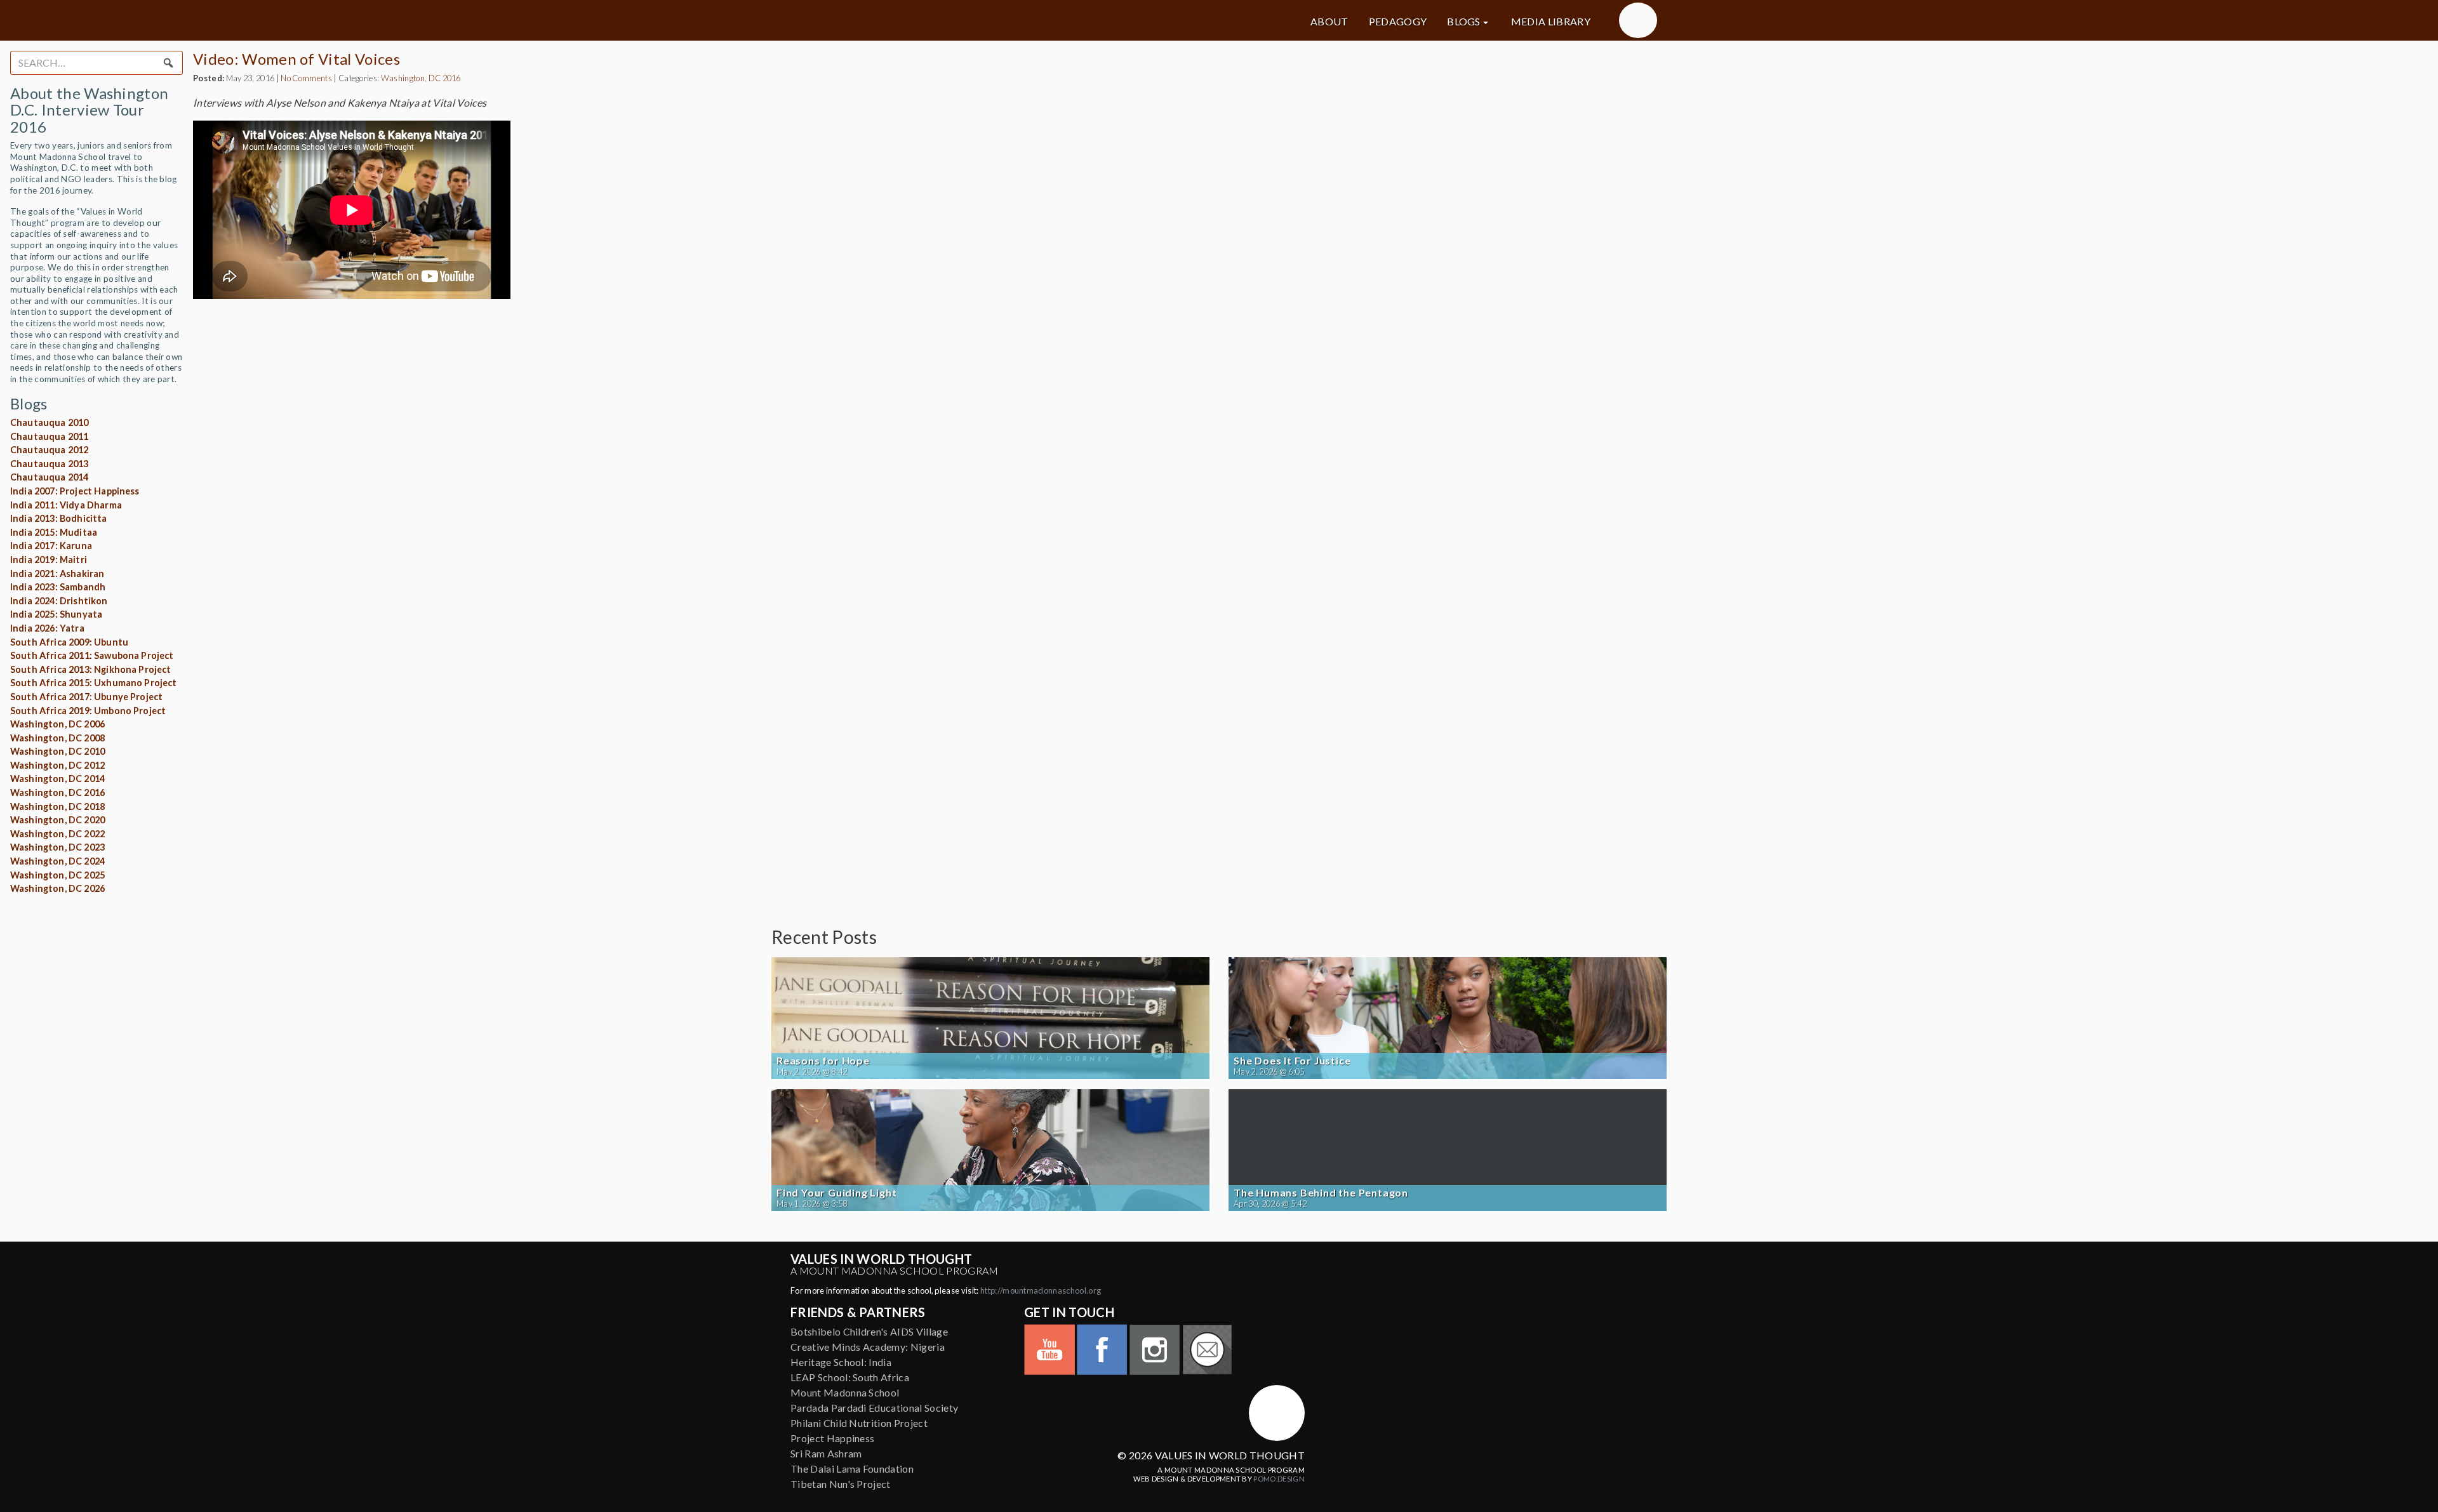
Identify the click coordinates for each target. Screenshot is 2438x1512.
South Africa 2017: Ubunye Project (86, 697)
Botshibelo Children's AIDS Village (869, 1331)
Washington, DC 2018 (57, 806)
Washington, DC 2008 (57, 738)
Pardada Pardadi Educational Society (874, 1408)
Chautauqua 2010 (49, 422)
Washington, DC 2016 (57, 792)
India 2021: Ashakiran (57, 574)
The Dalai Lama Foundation (852, 1469)
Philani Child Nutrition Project (859, 1423)
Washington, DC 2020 (57, 820)
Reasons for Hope (823, 1061)
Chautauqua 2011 (49, 436)
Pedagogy (1398, 22)
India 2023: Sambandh (58, 587)
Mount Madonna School (845, 1392)
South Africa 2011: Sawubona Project (92, 655)
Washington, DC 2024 (57, 861)
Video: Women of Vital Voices (296, 59)
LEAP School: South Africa (850, 1377)
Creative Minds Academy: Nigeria (868, 1347)
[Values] (914, 20)
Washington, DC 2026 (57, 888)
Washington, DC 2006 (57, 724)
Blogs (1464, 22)
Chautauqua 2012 (49, 450)
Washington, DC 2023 (57, 847)
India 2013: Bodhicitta (59, 518)
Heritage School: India (841, 1362)
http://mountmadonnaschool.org (1041, 1290)
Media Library (1551, 22)
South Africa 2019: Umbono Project (88, 711)
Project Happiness (832, 1438)
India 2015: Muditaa (54, 532)
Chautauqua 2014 (49, 477)
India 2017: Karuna (51, 546)
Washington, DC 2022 (57, 834)
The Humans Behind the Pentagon (1321, 1193)
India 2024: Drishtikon (59, 601)
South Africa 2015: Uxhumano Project (94, 683)
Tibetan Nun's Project (841, 1484)
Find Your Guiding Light (836, 1193)
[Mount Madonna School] (1638, 20)
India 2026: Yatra (47, 628)
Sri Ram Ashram (826, 1453)
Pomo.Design (1279, 1479)
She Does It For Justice (1292, 1061)
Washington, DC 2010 (57, 751)
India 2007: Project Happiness (75, 491)
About (1329, 22)
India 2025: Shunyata (56, 614)
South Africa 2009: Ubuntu (69, 642)
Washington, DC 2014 (57, 779)
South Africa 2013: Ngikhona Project (91, 669)
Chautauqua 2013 (49, 464)
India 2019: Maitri (49, 560)
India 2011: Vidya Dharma (66, 505)
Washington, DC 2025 (57, 875)
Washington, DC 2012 (57, 765)
